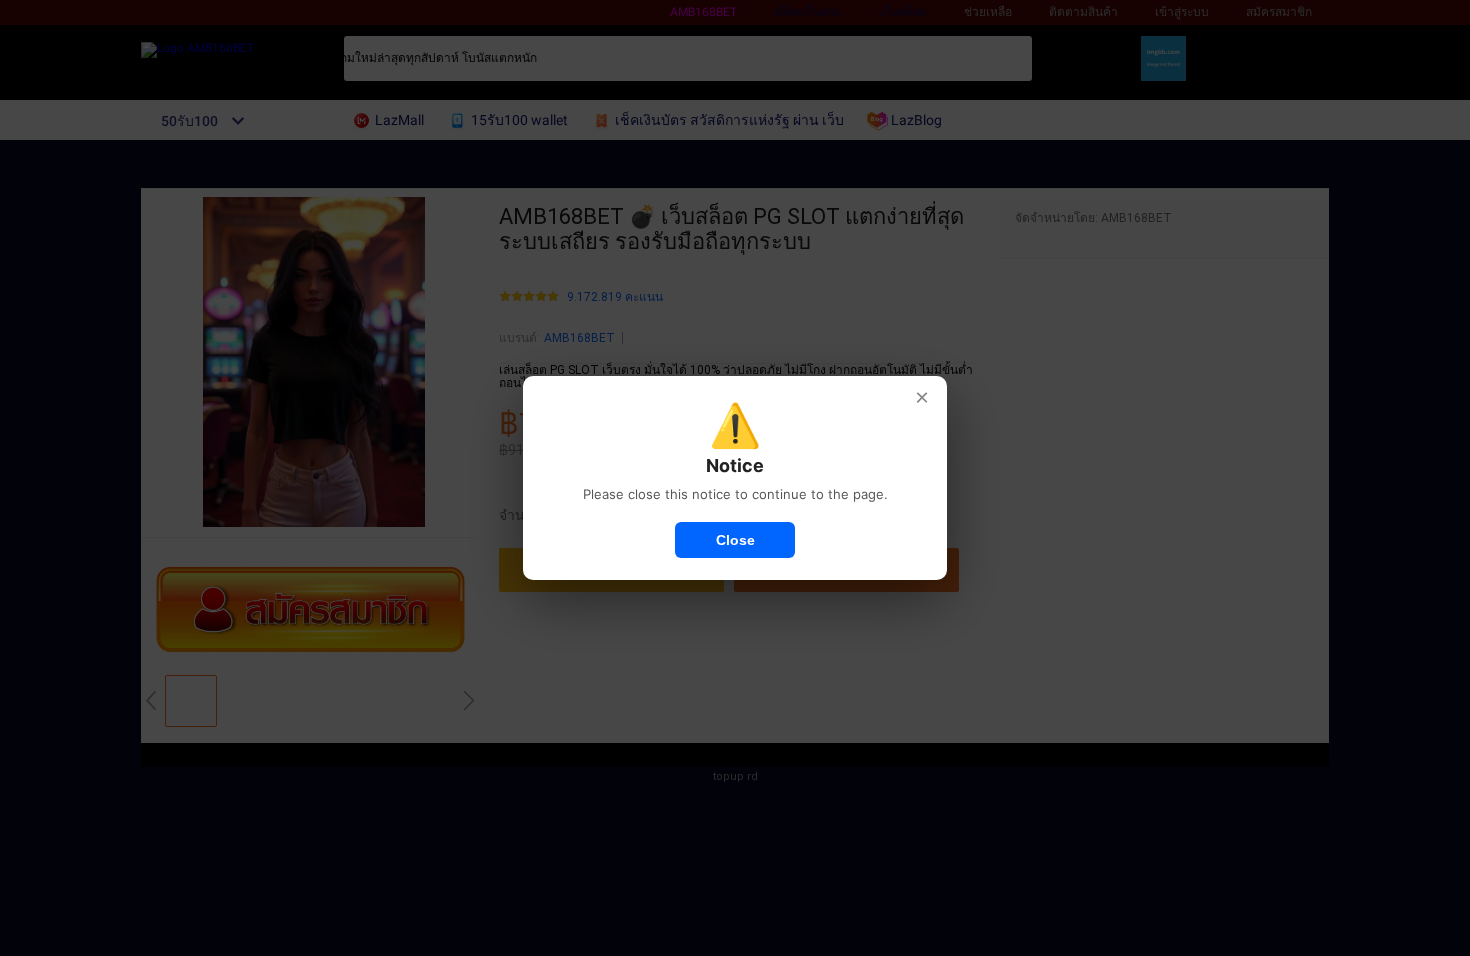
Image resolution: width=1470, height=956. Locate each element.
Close (735, 540)
